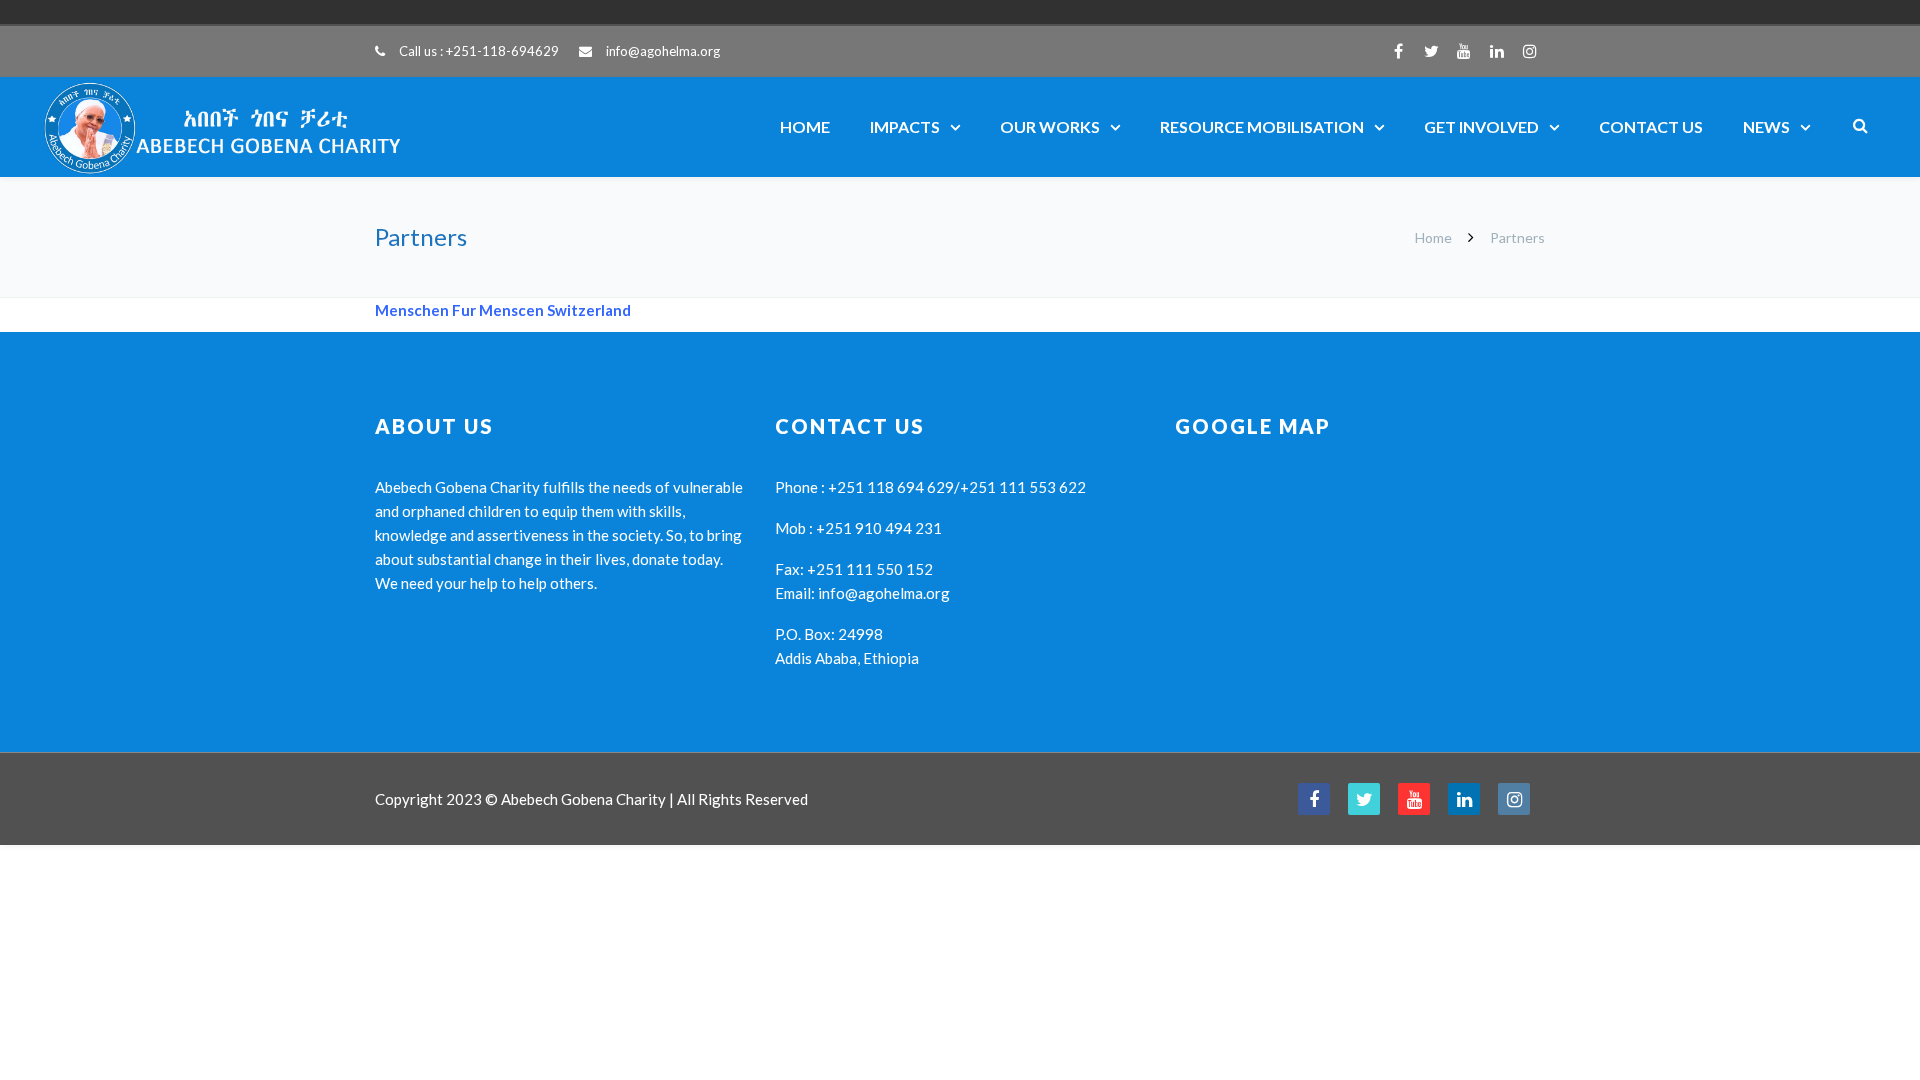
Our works (1050, 126)
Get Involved (1481, 126)
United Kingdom (1400, 12)
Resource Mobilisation (1262, 126)
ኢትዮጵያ (1428, 12)
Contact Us (1651, 126)
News (1766, 126)
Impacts (905, 126)
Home (805, 126)
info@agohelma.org (663, 51)
